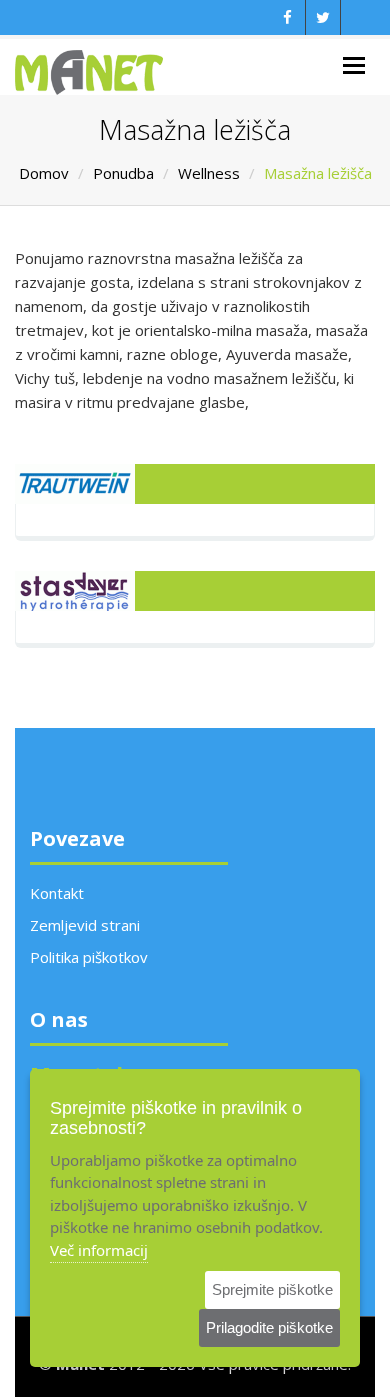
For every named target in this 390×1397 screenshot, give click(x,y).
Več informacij (99, 1250)
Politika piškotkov (89, 957)
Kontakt (57, 893)
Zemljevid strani (85, 925)
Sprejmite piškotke (272, 1289)
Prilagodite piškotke (269, 1327)
